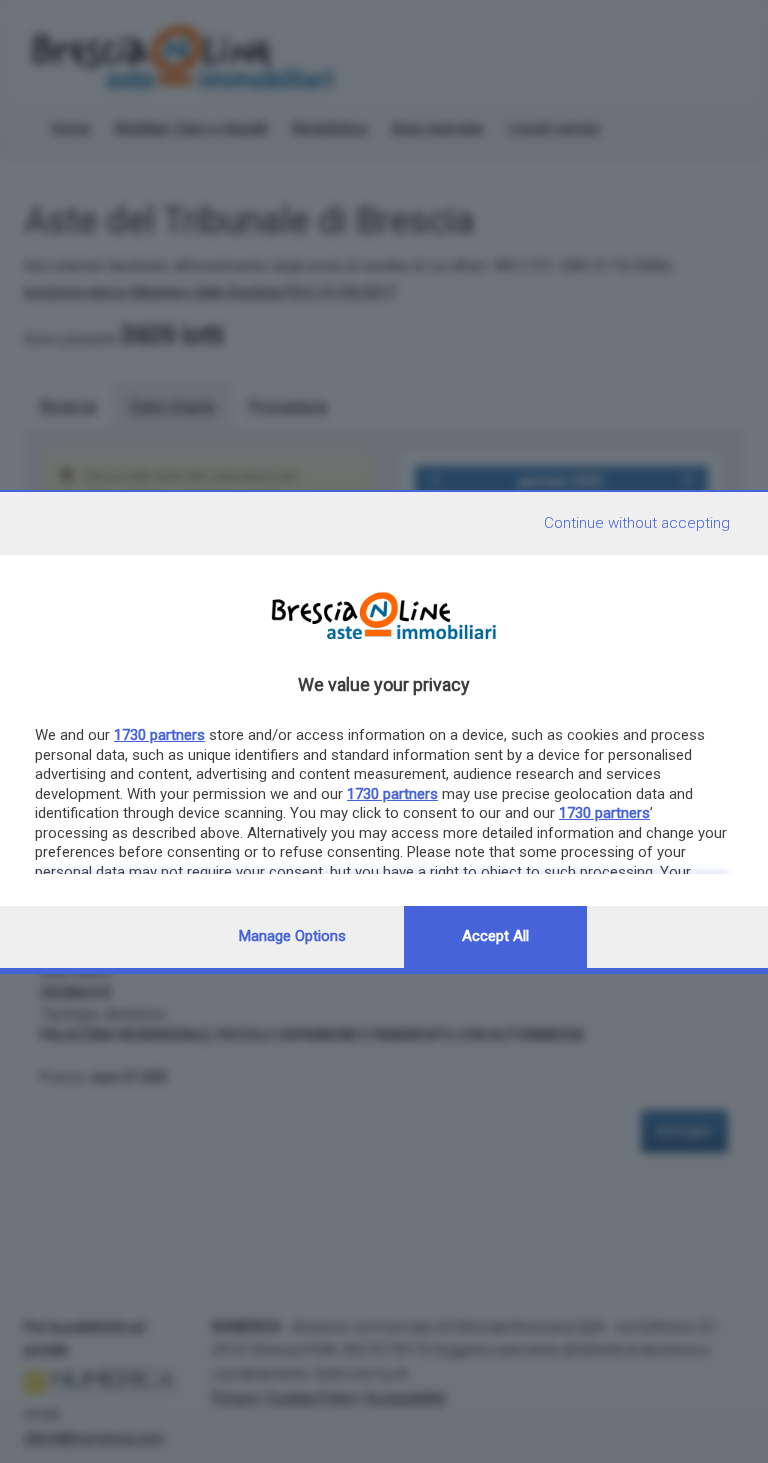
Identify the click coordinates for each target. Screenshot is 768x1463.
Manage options (292, 936)
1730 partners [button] (159, 735)
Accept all (495, 936)
